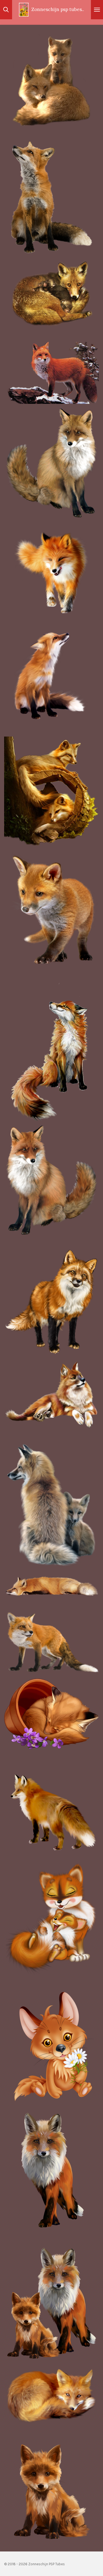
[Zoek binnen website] (6, 10)
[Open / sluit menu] (97, 10)
